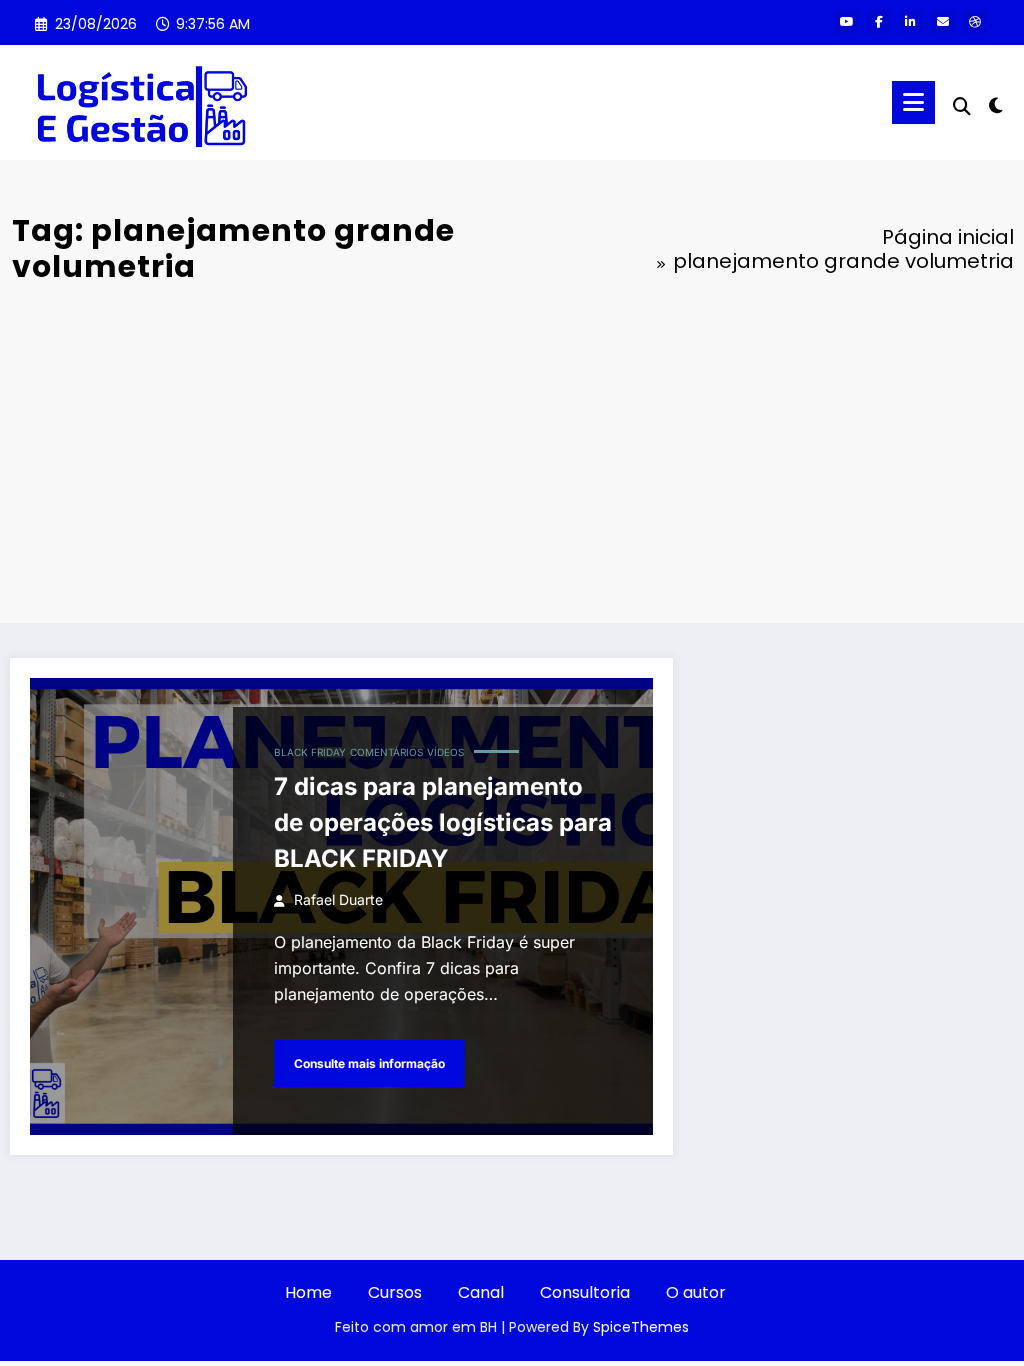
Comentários (386, 752)
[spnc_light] (996, 103)
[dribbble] (975, 22)
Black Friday (310, 752)
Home (308, 1292)
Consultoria (585, 1292)
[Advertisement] (512, 453)
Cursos (395, 1292)
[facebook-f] (879, 22)
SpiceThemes (641, 1327)
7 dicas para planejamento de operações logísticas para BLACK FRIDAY (443, 822)
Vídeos (445, 752)
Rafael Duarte (338, 899)
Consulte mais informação (369, 1063)
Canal (481, 1292)
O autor (696, 1292)
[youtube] (847, 22)
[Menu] (913, 102)
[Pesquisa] (962, 106)
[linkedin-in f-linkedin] (911, 22)
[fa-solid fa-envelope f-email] (943, 22)
